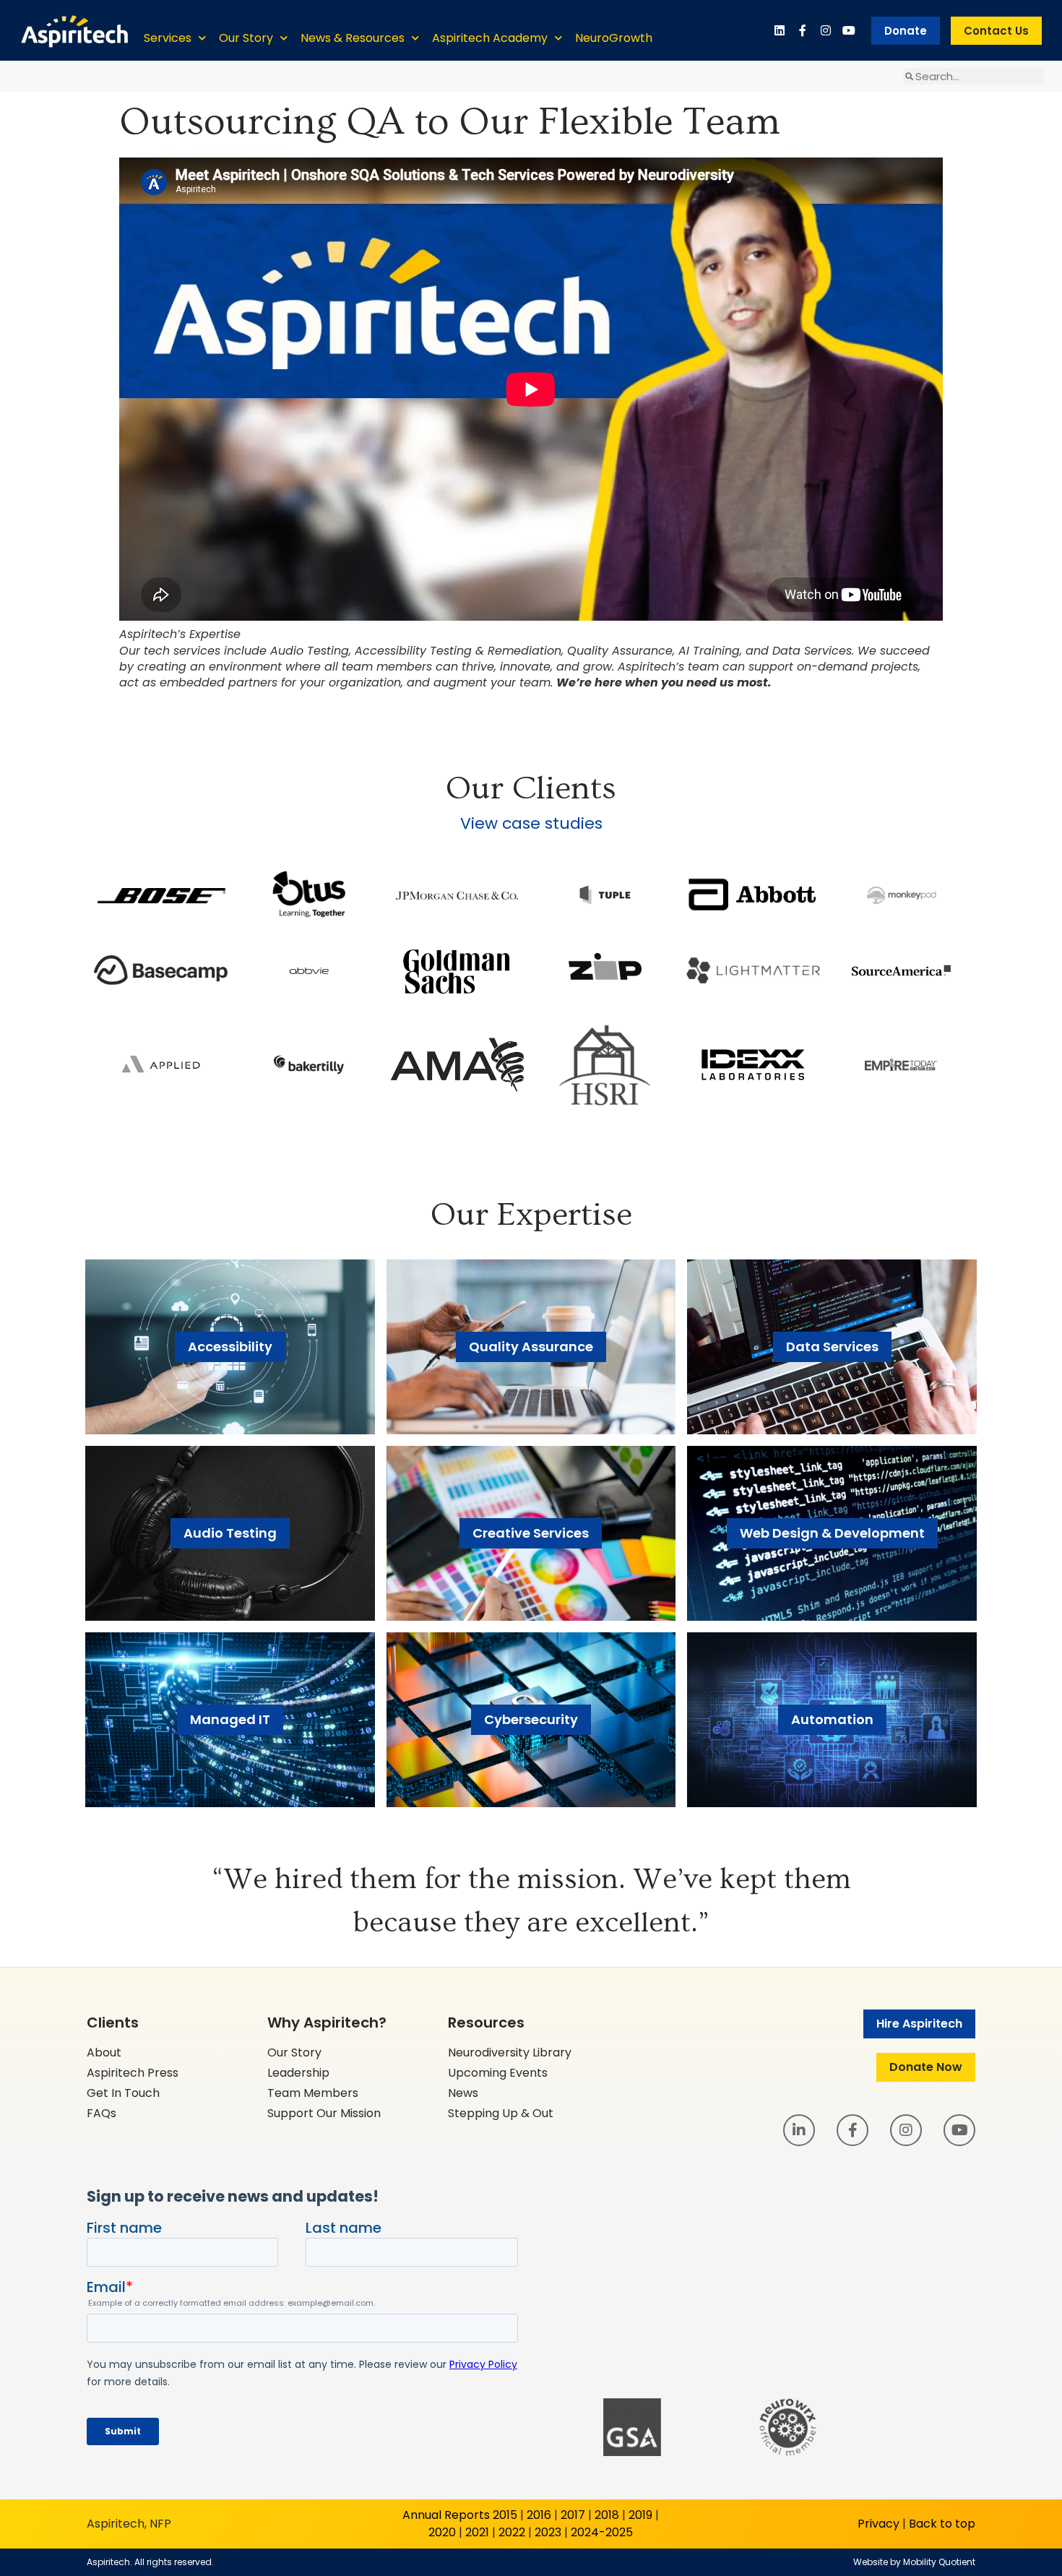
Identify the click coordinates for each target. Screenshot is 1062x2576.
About (104, 2052)
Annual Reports (446, 2515)
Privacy (878, 2524)
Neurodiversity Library (510, 2052)
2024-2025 (602, 2532)
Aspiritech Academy (490, 38)
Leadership (298, 2073)
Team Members (313, 2093)
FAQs (102, 2113)
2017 (573, 2515)
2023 (548, 2532)
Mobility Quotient (939, 2562)
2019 (640, 2515)
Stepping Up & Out (501, 2113)
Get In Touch (123, 2093)
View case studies (531, 823)
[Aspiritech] (74, 30)
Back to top (942, 2524)
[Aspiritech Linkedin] (780, 30)
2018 (607, 2515)
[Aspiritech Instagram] (826, 30)
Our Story (246, 38)
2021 (477, 2532)
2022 (512, 2532)
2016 (539, 2515)
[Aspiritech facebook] (803, 30)
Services (168, 38)
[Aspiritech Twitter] (849, 30)
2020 (442, 2532)
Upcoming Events (498, 2073)
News (463, 2093)
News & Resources (353, 38)
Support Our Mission (324, 2113)
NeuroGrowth (614, 38)
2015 (505, 2515)
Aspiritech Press (133, 2073)
